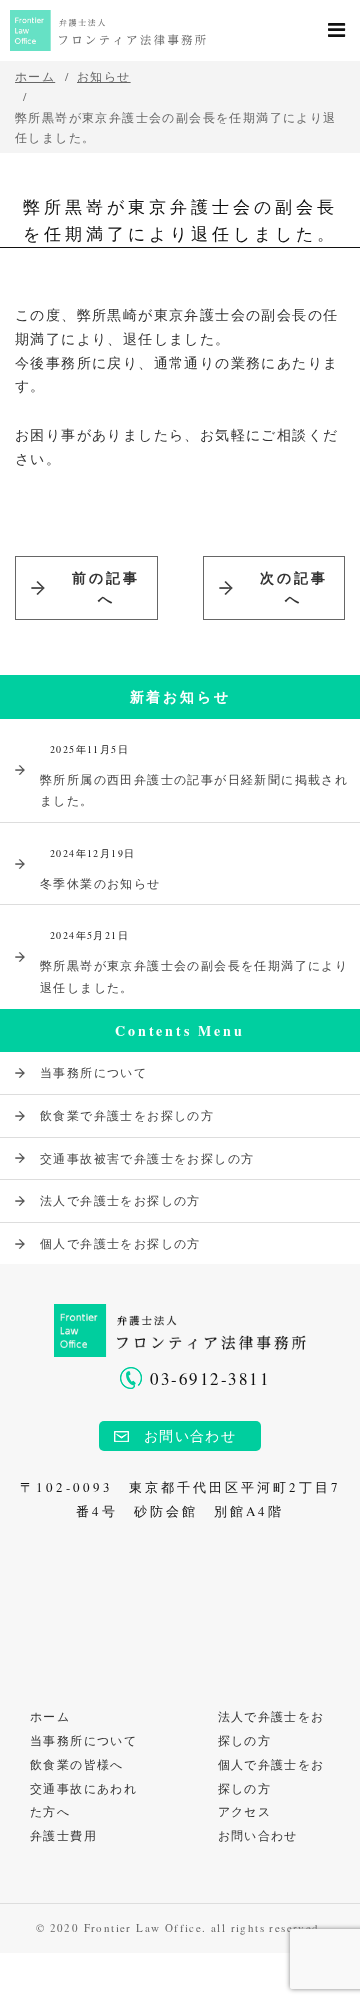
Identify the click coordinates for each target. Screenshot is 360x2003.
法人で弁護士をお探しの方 (120, 1200)
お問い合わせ (190, 1435)
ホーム (50, 1716)
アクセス (245, 1811)
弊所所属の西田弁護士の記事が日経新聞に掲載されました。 (194, 775)
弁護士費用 (63, 1835)
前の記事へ (106, 588)
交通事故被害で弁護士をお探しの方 (147, 1158)
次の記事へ (294, 588)
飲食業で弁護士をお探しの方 (127, 1115)
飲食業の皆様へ (77, 1764)
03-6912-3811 (210, 1378)
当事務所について (93, 1072)
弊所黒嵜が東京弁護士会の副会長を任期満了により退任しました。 (194, 961)
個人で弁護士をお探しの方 (120, 1243)
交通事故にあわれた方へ (83, 1800)
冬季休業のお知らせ (100, 868)
